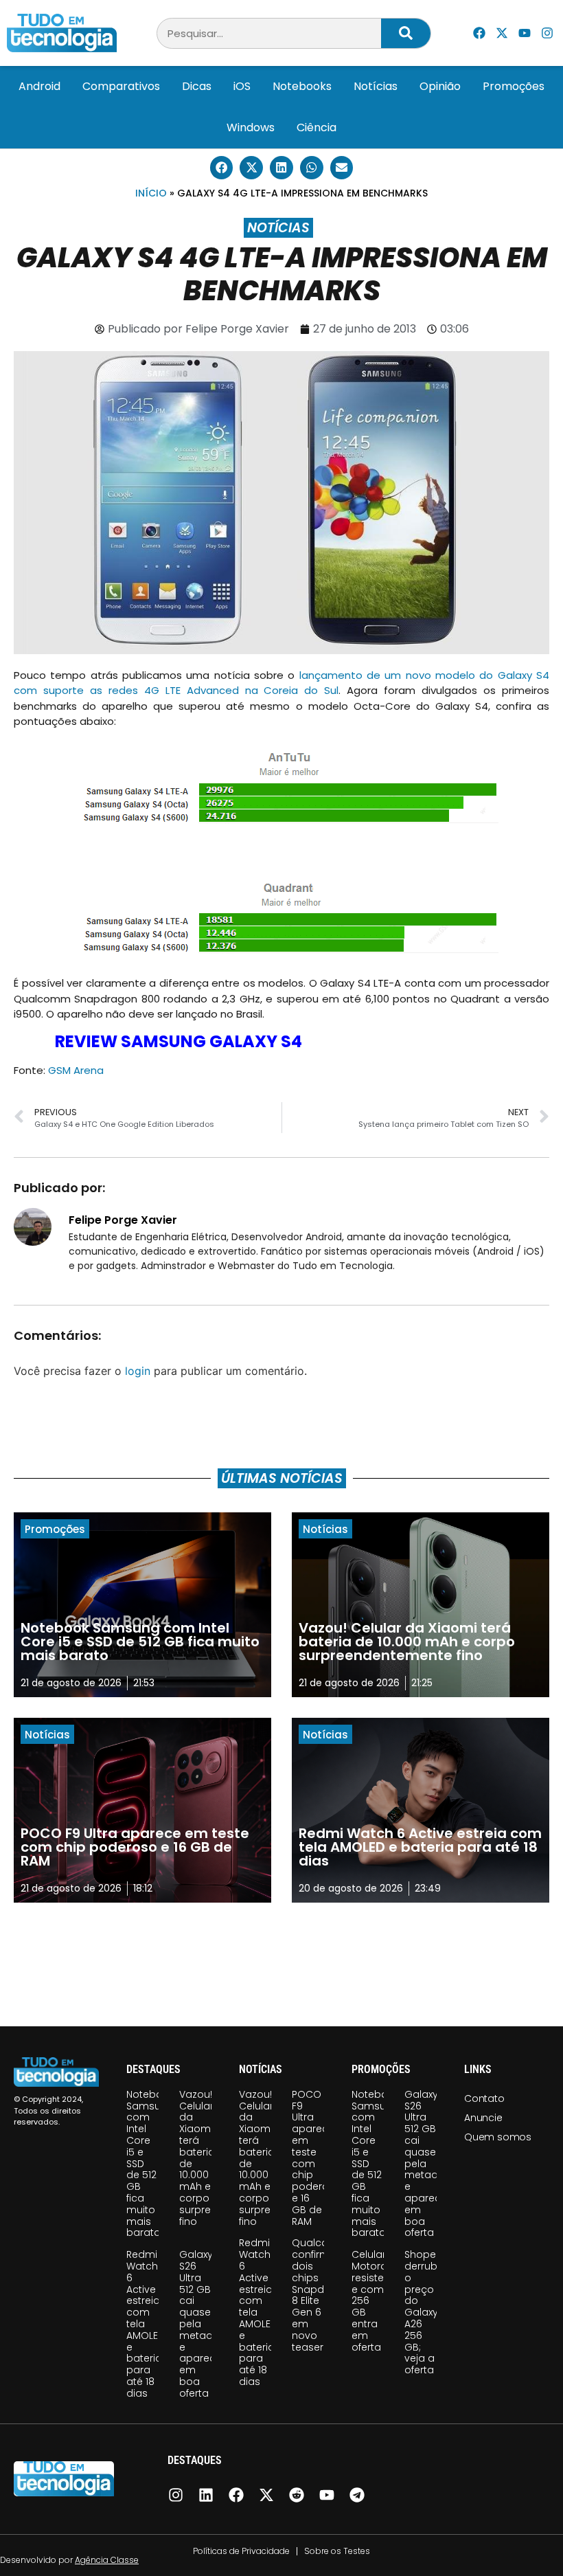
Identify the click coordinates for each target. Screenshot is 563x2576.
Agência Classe (107, 2560)
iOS (242, 86)
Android (39, 86)
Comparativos (121, 86)
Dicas (197, 86)
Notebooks (302, 86)
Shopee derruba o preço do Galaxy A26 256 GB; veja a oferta (424, 2312)
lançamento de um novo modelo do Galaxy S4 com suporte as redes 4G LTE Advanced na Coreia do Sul (281, 683)
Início (151, 193)
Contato (484, 2098)
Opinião (440, 86)
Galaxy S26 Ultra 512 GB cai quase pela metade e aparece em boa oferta (200, 2324)
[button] (222, 168)
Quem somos (498, 2137)
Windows (251, 127)
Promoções (514, 86)
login (138, 1371)
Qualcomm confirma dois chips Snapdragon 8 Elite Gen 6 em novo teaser (323, 2295)
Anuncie (483, 2118)
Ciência (317, 127)
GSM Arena (76, 1070)
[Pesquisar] (406, 33)
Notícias (376, 86)
